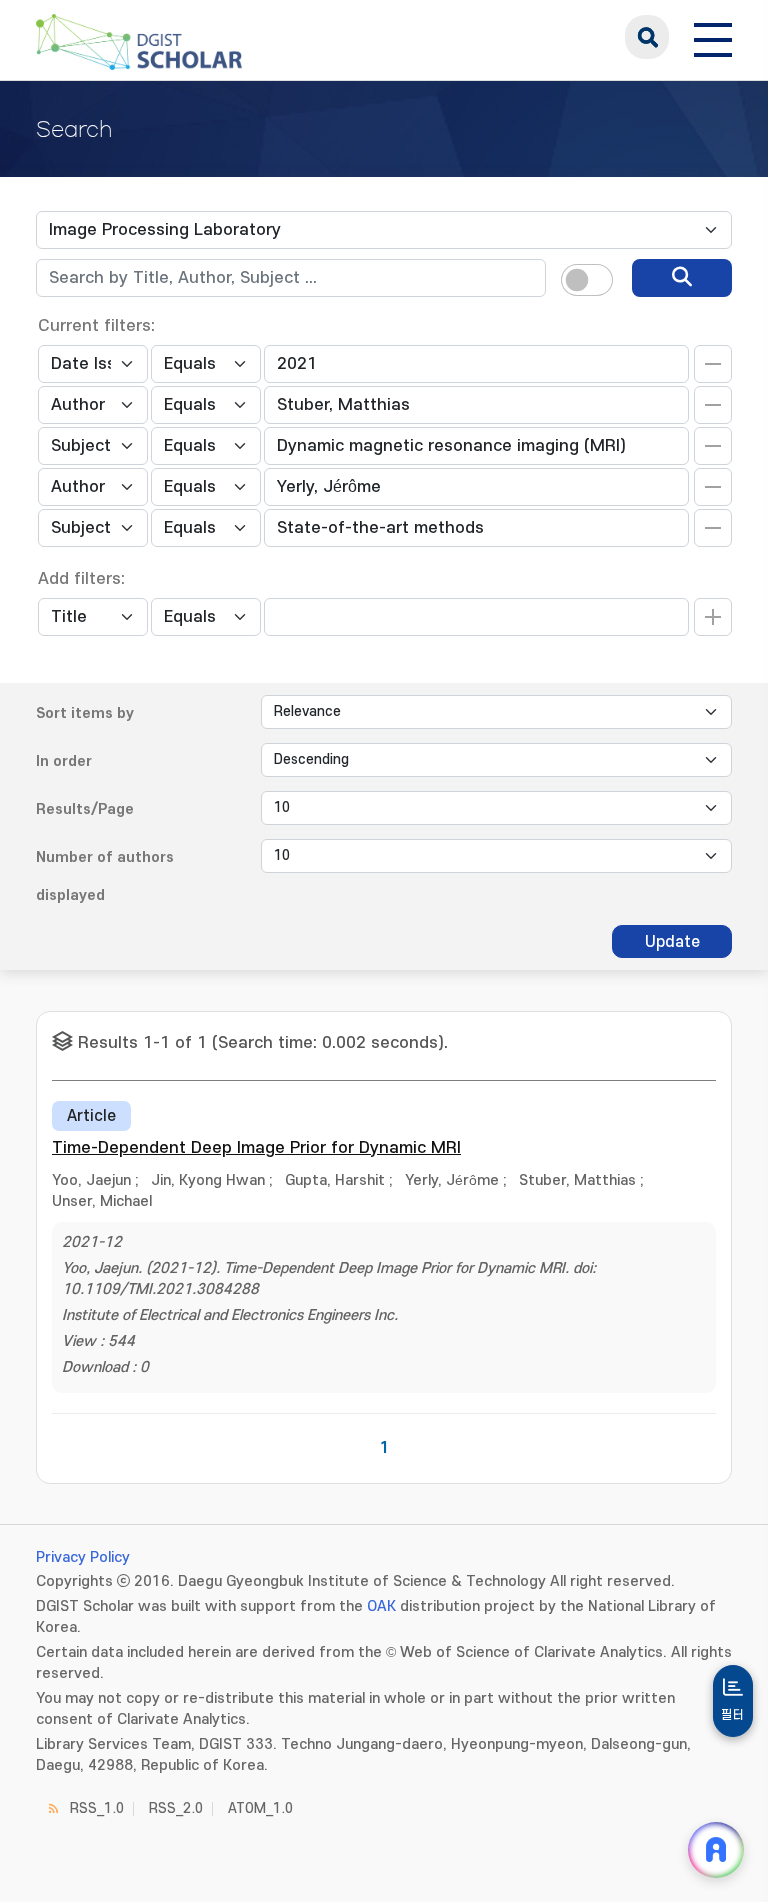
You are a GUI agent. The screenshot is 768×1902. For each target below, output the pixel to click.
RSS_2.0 (176, 1808)
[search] (682, 278)
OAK (381, 1606)
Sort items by (85, 713)
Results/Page (85, 809)
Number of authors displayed (105, 876)
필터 (733, 1715)
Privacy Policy (83, 1557)
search (647, 37)
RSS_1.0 (97, 1808)
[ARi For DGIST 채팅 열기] (716, 1850)
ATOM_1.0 (260, 1808)
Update (672, 942)
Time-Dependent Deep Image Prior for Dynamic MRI (256, 1148)
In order (64, 761)
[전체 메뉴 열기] (713, 37)
